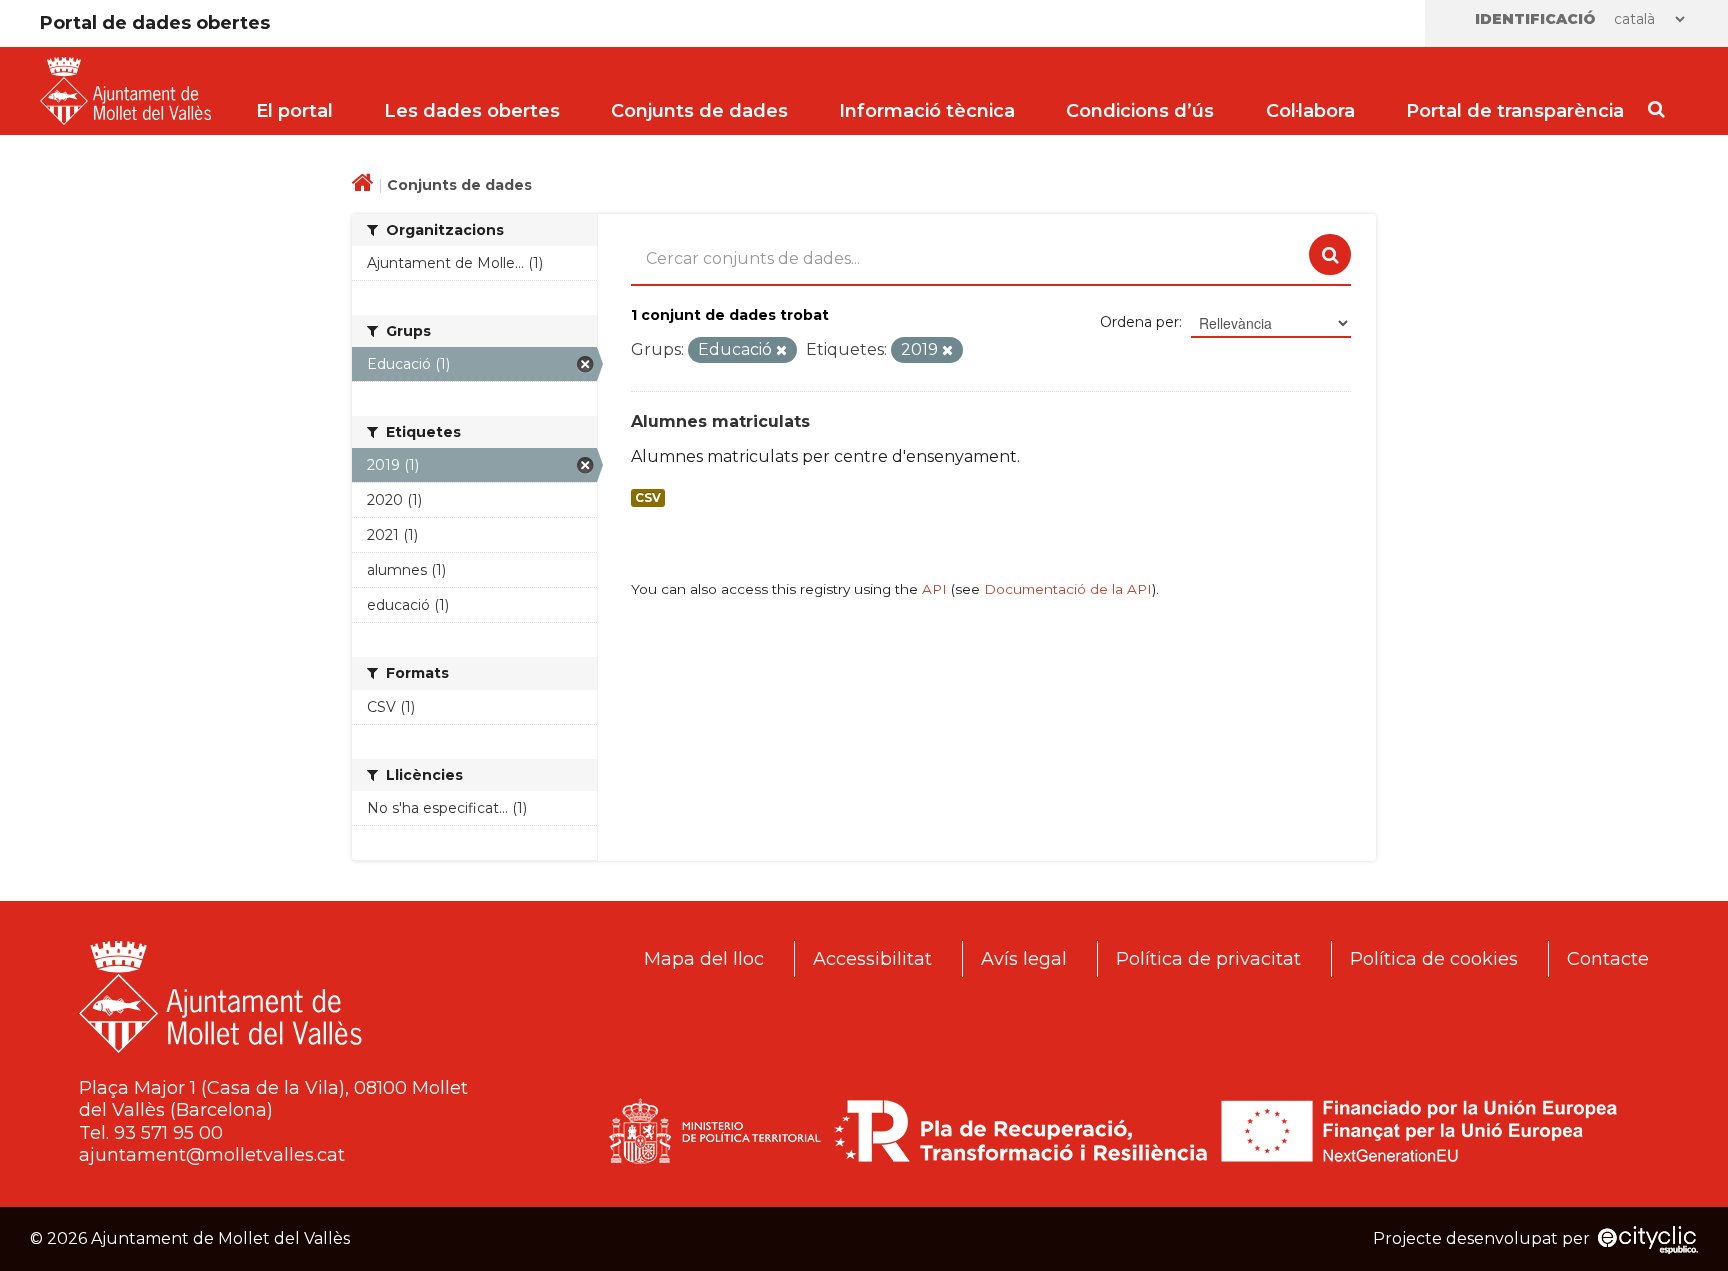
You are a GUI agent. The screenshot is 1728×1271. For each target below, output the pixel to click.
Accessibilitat (872, 959)
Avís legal (1024, 959)
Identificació (1535, 19)
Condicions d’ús (1140, 111)
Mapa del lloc (704, 959)
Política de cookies (1434, 959)
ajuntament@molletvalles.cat (212, 1155)
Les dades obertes (472, 111)
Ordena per (1139, 322)
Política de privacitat (1208, 959)
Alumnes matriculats (720, 421)
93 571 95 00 (168, 1133)
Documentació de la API (1068, 589)
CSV (648, 498)
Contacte (1608, 959)
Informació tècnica (927, 111)
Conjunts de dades (699, 111)
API (934, 589)
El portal (294, 111)
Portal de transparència (1515, 111)
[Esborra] (781, 351)
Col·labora (1310, 111)
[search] (1330, 255)
